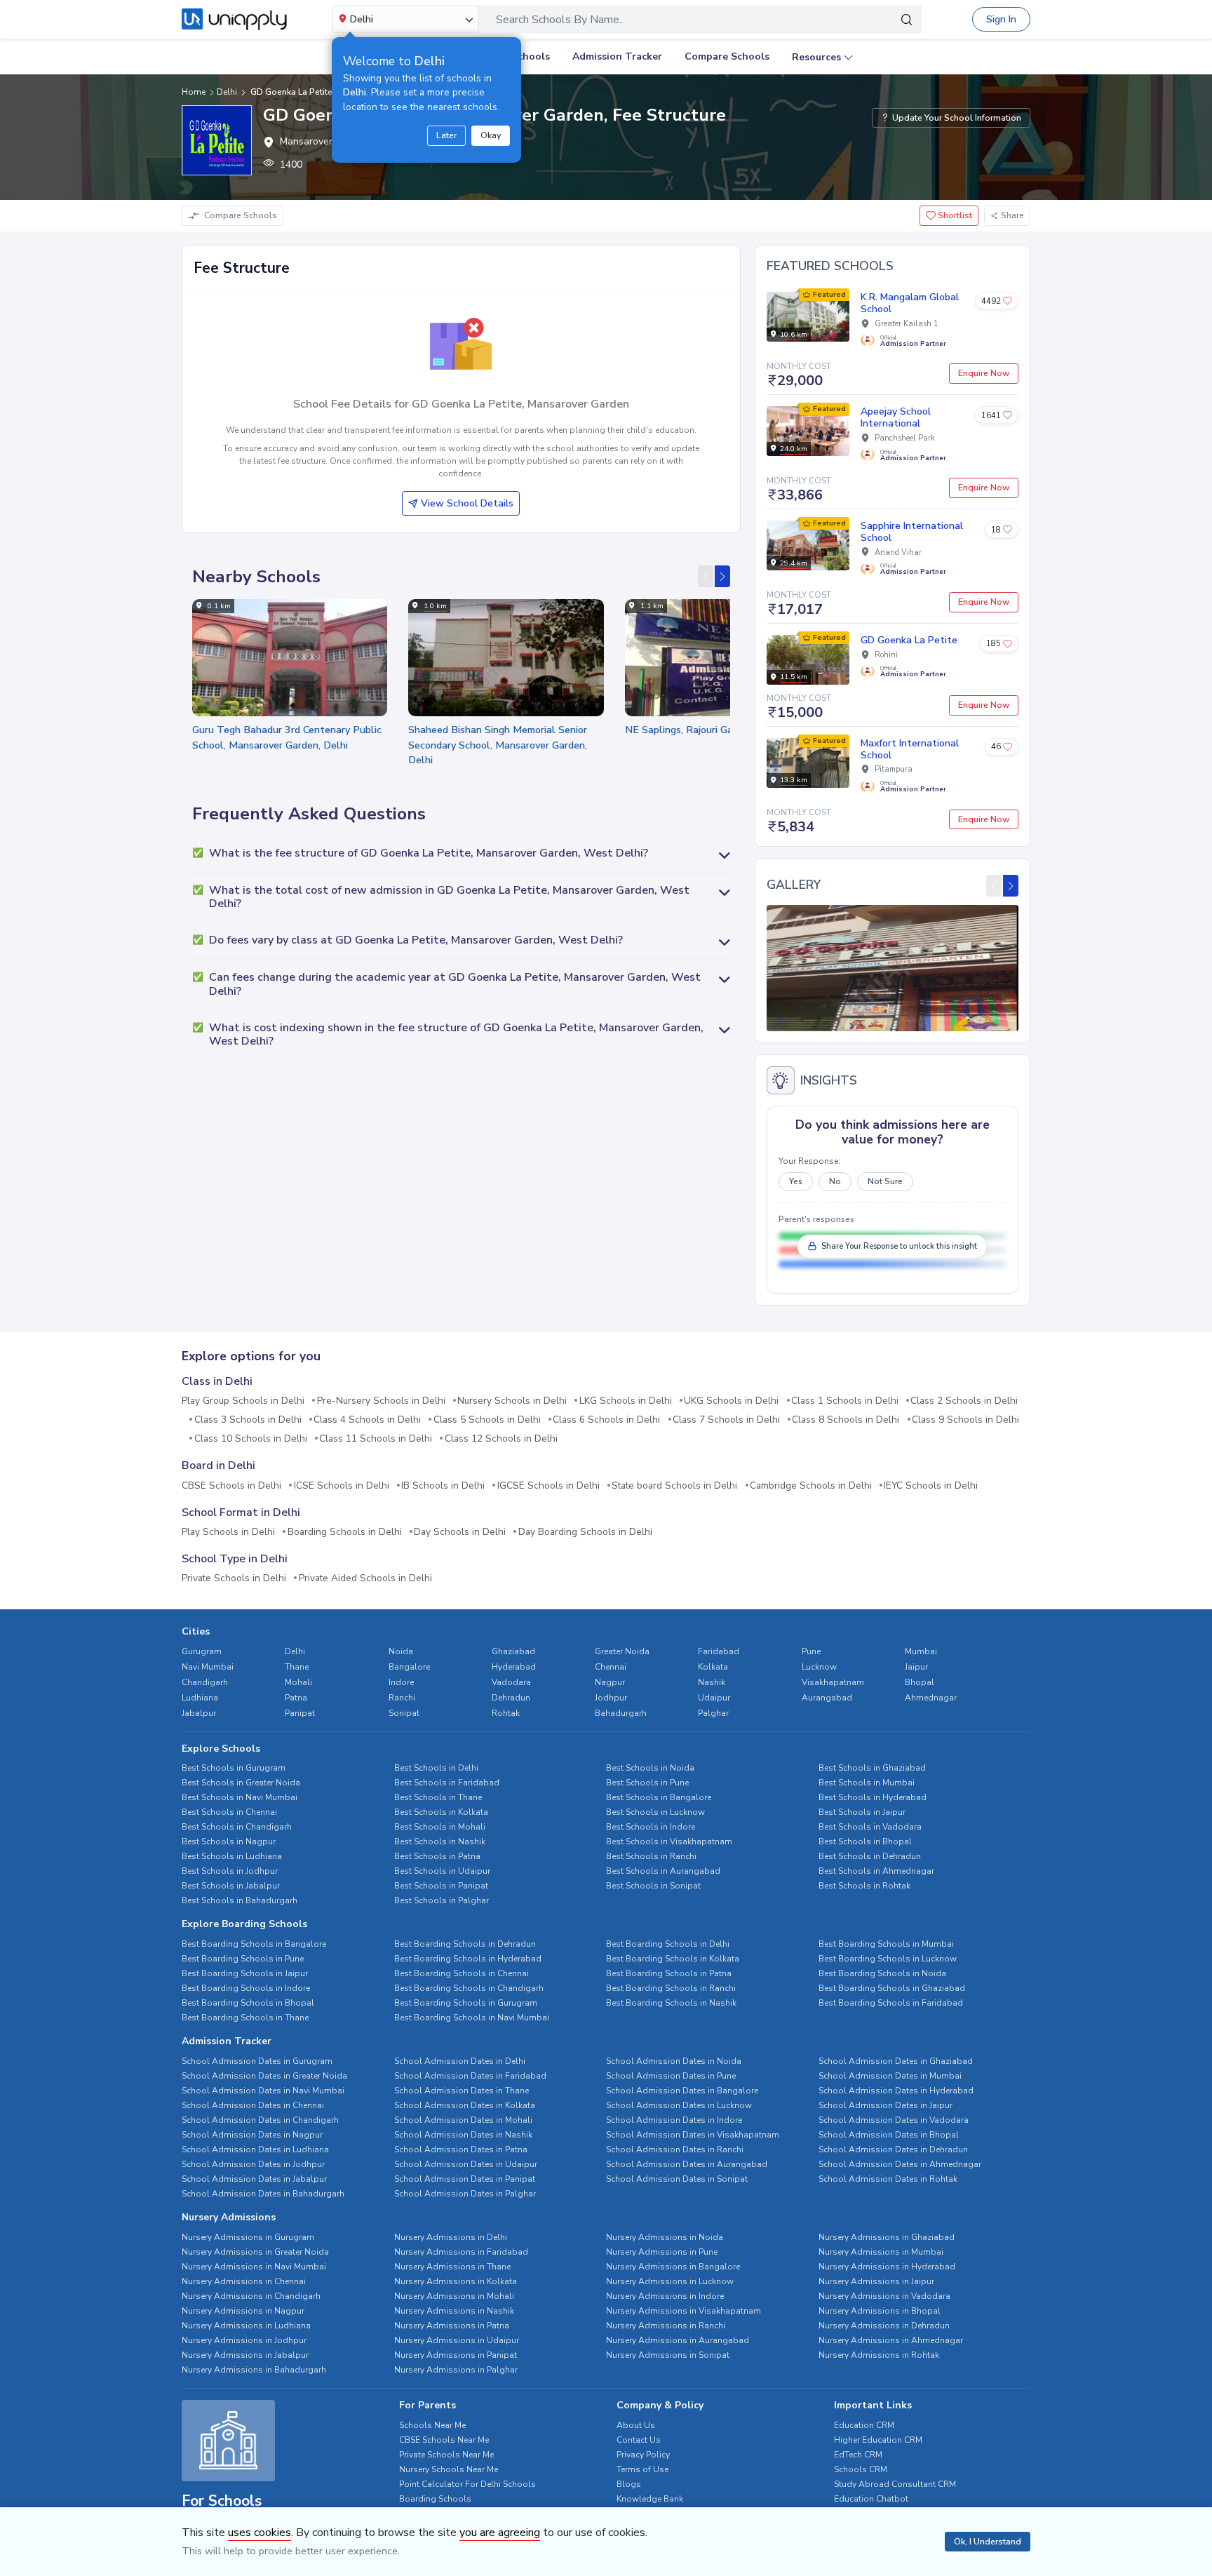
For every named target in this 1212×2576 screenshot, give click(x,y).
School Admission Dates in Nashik (463, 2135)
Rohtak (506, 1713)
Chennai (611, 1667)
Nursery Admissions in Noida (665, 2237)
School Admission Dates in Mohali (463, 2120)
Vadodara (511, 1682)
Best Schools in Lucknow (655, 1812)
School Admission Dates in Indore (674, 2120)
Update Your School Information (956, 118)
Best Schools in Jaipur (862, 1812)
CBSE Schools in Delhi (231, 1486)
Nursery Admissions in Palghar (456, 2370)
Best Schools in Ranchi (651, 1856)
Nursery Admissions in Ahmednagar (891, 2340)
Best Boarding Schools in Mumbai (886, 1944)
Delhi (295, 1651)
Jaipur (916, 1667)
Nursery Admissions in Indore (665, 2296)
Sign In (1001, 19)
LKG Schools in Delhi (626, 1401)
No (835, 1181)
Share (1012, 215)
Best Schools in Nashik (440, 1842)
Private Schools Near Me (446, 2455)
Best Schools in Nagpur (229, 1842)
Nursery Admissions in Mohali (454, 2296)
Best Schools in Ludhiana (232, 1856)
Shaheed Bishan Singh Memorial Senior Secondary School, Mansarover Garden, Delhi (498, 745)
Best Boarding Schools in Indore (246, 1988)
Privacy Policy (643, 2455)
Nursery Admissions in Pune (662, 2252)
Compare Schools (727, 56)
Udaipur (714, 1698)
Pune (811, 1651)
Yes (796, 1181)
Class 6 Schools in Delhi (606, 1420)
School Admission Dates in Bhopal (889, 2135)
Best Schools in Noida (650, 1768)
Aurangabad (827, 1698)
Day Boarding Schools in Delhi (585, 1532)
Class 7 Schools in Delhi (726, 1420)
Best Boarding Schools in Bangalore (254, 1944)
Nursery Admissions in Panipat (456, 2355)
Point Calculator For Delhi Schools (467, 2484)
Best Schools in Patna (437, 1856)
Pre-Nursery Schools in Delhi (381, 1401)
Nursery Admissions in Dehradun (884, 2326)
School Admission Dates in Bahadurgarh (263, 2194)
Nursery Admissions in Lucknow (670, 2281)
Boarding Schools (435, 2499)
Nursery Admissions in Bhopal (880, 2311)
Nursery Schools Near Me (449, 2469)
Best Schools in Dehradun (870, 1856)
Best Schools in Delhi (436, 1768)
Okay (491, 135)
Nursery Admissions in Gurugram (248, 2237)
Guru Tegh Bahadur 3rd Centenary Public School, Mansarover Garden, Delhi (287, 737)
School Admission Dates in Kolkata (465, 2105)
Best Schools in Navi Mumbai (240, 1797)
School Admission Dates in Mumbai (890, 2076)
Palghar (713, 1713)
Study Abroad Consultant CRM (895, 2484)
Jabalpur (199, 1713)
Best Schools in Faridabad (447, 1783)
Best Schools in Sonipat (653, 1886)
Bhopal (920, 1682)
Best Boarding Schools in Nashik (671, 2003)
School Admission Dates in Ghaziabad (896, 2061)
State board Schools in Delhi (674, 1486)
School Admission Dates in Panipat (465, 2179)
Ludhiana (200, 1698)
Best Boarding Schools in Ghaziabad (892, 1988)
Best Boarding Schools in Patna (669, 1973)
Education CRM (864, 2425)
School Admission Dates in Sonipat (677, 2179)
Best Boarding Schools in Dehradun (465, 1944)
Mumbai (921, 1651)
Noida (401, 1651)
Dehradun (511, 1698)
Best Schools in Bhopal (865, 1842)
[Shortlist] (997, 301)
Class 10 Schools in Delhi (251, 1439)
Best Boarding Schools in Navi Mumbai (472, 2018)
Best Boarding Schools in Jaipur (245, 1973)
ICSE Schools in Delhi (342, 1486)
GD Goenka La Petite (909, 640)
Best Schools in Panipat (441, 1886)
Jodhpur (611, 1698)
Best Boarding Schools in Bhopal (248, 2003)
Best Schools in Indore (651, 1827)
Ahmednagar (931, 1698)
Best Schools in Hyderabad (873, 1797)
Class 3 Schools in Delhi (248, 1420)
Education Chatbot (871, 2499)
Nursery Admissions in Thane (452, 2267)
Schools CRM (861, 2469)
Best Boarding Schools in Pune (243, 1959)
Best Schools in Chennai (229, 1812)
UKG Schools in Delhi (731, 1401)
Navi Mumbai (208, 1667)
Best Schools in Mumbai (867, 1783)
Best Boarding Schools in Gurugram (466, 2003)
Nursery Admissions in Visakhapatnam (684, 2311)
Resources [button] (816, 57)
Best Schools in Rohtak (864, 1886)
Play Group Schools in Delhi (243, 1401)
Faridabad (719, 1651)
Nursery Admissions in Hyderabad (887, 2267)
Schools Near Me (432, 2425)
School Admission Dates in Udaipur (466, 2164)
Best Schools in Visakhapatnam (669, 1842)
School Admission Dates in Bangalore (682, 2091)
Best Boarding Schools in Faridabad (891, 2003)
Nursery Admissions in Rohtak (879, 2355)
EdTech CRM (858, 2455)
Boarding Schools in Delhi (345, 1532)
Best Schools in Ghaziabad (872, 1768)
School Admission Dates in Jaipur (886, 2105)
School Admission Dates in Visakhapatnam (693, 2135)
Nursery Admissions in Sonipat (668, 2355)
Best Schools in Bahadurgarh (240, 1900)
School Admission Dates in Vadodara (894, 2120)
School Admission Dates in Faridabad (470, 2076)
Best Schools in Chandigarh (237, 1827)
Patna (296, 1698)
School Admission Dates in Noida (674, 2061)
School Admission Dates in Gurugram (257, 2061)
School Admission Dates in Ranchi (675, 2149)
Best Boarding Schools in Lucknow (888, 1959)
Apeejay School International (896, 417)
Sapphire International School (912, 532)
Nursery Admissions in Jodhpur (244, 2340)
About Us (636, 2425)
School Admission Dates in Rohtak (888, 2179)
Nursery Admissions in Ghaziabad (887, 2237)
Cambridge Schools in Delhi (811, 1486)
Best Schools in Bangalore (659, 1797)
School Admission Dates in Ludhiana (255, 2149)
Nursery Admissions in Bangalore (673, 2267)
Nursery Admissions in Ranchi (666, 2326)
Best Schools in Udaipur (442, 1871)
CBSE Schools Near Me (444, 2440)
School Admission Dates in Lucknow (679, 2105)
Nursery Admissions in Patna (452, 2326)
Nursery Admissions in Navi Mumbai (254, 2267)
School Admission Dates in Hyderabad (896, 2091)
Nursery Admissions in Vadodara (884, 2296)
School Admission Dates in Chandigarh (260, 2120)
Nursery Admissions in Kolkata (456, 2281)
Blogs (629, 2484)
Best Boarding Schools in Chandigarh (469, 1988)
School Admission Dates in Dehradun (893, 2149)
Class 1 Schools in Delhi (845, 1401)
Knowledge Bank (650, 2499)
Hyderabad (514, 1667)
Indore (401, 1682)
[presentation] (706, 576)
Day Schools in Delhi (460, 1532)
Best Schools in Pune (647, 1783)
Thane (297, 1667)
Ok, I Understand (988, 2542)
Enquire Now (984, 373)
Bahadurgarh (621, 1713)
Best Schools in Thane (438, 1797)
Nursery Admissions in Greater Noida (255, 2252)
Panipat (300, 1713)
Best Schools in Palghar (442, 1900)
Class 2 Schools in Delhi (964, 1401)
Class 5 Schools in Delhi (487, 1420)
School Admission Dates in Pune (671, 2076)
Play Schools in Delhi (228, 1532)
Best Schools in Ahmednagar (876, 1871)
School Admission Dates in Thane (462, 2091)
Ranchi (402, 1698)
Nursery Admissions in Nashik (454, 2311)
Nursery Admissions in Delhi (451, 2237)
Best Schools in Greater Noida (241, 1783)
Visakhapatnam (833, 1682)
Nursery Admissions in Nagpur (243, 2311)
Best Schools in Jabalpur (231, 1886)
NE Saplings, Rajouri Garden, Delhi (704, 730)
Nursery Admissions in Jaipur (876, 2281)
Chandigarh (205, 1682)
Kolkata (713, 1667)
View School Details (467, 503)
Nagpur (610, 1682)
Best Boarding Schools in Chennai (462, 1973)
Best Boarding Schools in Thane (245, 2018)
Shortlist (954, 215)
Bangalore (409, 1667)
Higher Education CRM (878, 2440)
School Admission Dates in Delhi (460, 2061)
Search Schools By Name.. (560, 20)
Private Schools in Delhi (234, 1578)
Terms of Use (642, 2469)
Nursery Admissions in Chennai (244, 2281)
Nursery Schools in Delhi (512, 1401)
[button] (461, 854)
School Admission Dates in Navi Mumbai (263, 2091)
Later (446, 135)
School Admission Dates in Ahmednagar (900, 2164)
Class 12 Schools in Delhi (501, 1439)
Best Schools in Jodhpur (230, 1871)
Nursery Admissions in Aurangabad (678, 2340)
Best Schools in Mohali (440, 1827)
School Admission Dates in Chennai (253, 2105)
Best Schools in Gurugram (234, 1768)
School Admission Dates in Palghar (465, 2194)
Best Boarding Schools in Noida (882, 1973)
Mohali (298, 1682)
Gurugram (202, 1651)
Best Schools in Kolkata (441, 1812)
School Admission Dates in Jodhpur (253, 2164)
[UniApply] (234, 20)
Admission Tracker (617, 56)
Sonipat (404, 1713)
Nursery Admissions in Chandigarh (251, 2296)
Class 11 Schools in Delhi (376, 1439)
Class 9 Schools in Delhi (965, 1420)
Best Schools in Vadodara (870, 1827)
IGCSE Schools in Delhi (548, 1486)
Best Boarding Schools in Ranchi (671, 1988)
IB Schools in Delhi (443, 1486)
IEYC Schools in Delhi (931, 1486)
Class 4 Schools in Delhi (367, 1420)
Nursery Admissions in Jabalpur (245, 2355)
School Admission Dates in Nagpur (252, 2135)
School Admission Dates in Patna (461, 2149)
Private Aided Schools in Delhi (365, 1578)
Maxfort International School (910, 749)
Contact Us (639, 2440)
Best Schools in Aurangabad (663, 1871)
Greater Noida (622, 1651)
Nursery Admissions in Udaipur (457, 2340)
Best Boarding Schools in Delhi (668, 1944)
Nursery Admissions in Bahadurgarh (254, 2370)
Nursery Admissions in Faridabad (461, 2252)
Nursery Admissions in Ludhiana (246, 2326)
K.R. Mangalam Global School (910, 303)
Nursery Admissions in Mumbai (881, 2252)
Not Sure (885, 1181)
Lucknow (819, 1667)
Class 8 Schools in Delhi (846, 1420)
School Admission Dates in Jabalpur (254, 2179)
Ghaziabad (513, 1651)
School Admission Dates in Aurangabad (687, 2164)
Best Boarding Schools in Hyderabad (468, 1959)
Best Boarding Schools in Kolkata (673, 1959)
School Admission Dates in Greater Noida (264, 2076)
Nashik (712, 1682)
